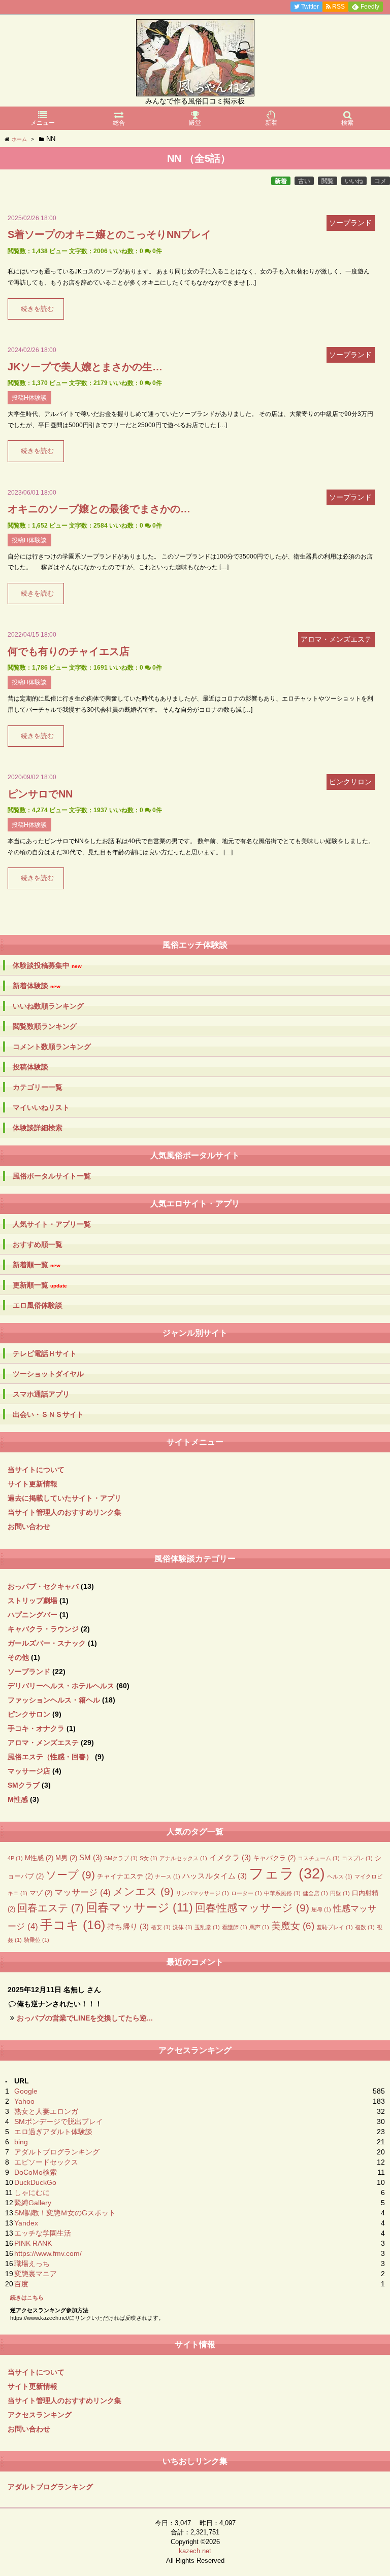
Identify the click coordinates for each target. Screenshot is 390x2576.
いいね (354, 181)
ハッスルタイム (215, 1876)
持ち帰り (128, 1926)
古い (304, 181)
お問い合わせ (29, 1526)
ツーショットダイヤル (48, 1374)
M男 (66, 1858)
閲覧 (328, 181)
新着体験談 (37, 986)
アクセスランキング (40, 2415)
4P (15, 1858)
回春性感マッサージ (252, 1908)
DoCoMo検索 (36, 2172)
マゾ (41, 1893)
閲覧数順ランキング (45, 1026)
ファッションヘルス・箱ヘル (54, 1700)
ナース (168, 1876)
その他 (18, 1657)
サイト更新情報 (32, 1484)
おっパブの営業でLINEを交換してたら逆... (85, 2018)
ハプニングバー (32, 1615)
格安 (161, 1927)
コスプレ (357, 1858)
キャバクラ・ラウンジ (43, 1629)
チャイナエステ (125, 1876)
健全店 (315, 1893)
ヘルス (340, 1876)
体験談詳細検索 (38, 1128)
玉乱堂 (207, 1927)
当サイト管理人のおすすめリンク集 (64, 1512)
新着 (281, 181)
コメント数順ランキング (52, 1047)
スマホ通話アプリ (41, 1394)
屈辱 (321, 1909)
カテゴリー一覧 (38, 1087)
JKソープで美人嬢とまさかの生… (85, 367)
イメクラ (230, 1857)
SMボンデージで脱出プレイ (59, 2121)
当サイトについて (36, 1470)
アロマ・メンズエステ (43, 1743)
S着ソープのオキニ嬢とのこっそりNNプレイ (109, 234)
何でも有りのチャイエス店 (69, 651)
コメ (380, 181)
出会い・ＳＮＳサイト (48, 1414)
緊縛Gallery (33, 2203)
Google (26, 2091)
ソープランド (29, 1672)
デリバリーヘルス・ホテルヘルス (61, 1686)
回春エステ (51, 1908)
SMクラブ (24, 1785)
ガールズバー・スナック (47, 1643)
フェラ (287, 1873)
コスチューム (319, 1858)
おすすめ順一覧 (38, 1244)
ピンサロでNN (40, 794)
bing (21, 2142)
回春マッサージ (139, 1908)
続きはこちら (27, 2297)
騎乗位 (37, 1940)
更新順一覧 (40, 1285)
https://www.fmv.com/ (48, 2253)
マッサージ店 (29, 1771)
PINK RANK (33, 2243)
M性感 (18, 1799)
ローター (247, 1893)
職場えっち (32, 2264)
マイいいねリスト (41, 1107)
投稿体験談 (30, 1067)
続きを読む (37, 309)
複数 (365, 1927)
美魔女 (293, 1926)
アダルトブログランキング (57, 2152)
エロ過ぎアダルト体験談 (53, 2132)
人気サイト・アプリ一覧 (52, 1224)
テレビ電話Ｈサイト (45, 1353)
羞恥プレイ (335, 1927)
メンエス (143, 1892)
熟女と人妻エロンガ (46, 2111)
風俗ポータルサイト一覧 (52, 1176)
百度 (21, 2284)
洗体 (183, 1927)
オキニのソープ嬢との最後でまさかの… (99, 509)
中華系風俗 (282, 1893)
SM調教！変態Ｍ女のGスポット (65, 2213)
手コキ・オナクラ (36, 1728)
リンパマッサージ (202, 1893)
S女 (149, 1858)
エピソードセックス (46, 2162)
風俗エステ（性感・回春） (50, 1757)
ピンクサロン (29, 1714)
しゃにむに (32, 2192)
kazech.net (195, 2551)
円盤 (340, 1893)
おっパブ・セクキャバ (43, 1586)
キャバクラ (274, 1858)
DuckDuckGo (35, 2182)
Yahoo (24, 2101)
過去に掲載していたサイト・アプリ (64, 1498)
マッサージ (83, 1892)
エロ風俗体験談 (38, 1305)
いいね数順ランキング (48, 1006)
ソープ (70, 1875)
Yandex (26, 2223)
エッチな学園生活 (43, 2233)
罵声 (259, 1927)
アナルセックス (183, 1858)
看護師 (235, 1927)
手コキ (73, 1925)
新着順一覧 (37, 1265)
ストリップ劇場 (32, 1600)
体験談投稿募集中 (47, 966)
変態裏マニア (36, 2274)
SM (91, 1857)
